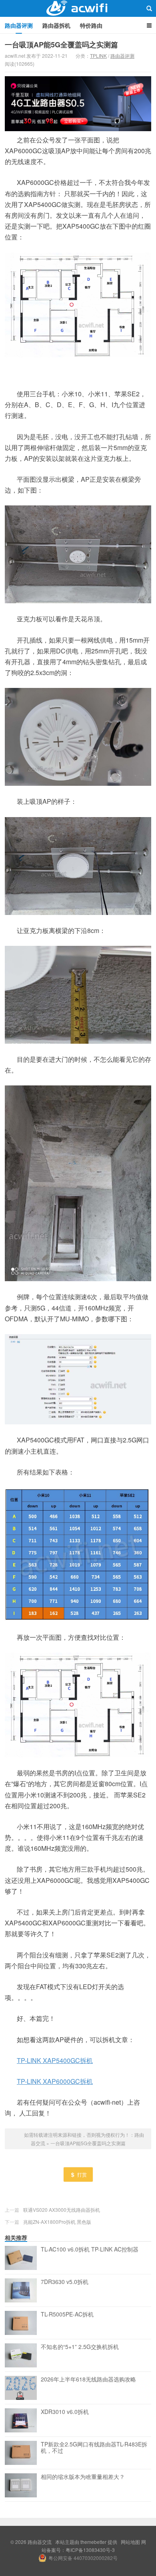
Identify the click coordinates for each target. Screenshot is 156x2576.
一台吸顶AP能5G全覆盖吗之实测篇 (61, 45)
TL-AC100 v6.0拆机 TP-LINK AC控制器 (90, 2249)
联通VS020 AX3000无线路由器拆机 (62, 2210)
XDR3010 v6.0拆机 (65, 2412)
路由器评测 (19, 25)
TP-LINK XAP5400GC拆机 (55, 2060)
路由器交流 (78, 8)
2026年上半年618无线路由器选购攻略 (88, 2379)
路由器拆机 (56, 25)
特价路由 (91, 25)
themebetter (93, 2542)
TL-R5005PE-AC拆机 (67, 2314)
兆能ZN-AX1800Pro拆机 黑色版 (57, 2222)
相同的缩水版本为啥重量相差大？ (83, 2477)
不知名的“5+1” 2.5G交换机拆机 (80, 2347)
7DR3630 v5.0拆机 (65, 2282)
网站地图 (130, 2542)
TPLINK (98, 56)
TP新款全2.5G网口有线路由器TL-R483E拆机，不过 (94, 2448)
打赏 (82, 2174)
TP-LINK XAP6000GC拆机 (55, 2081)
